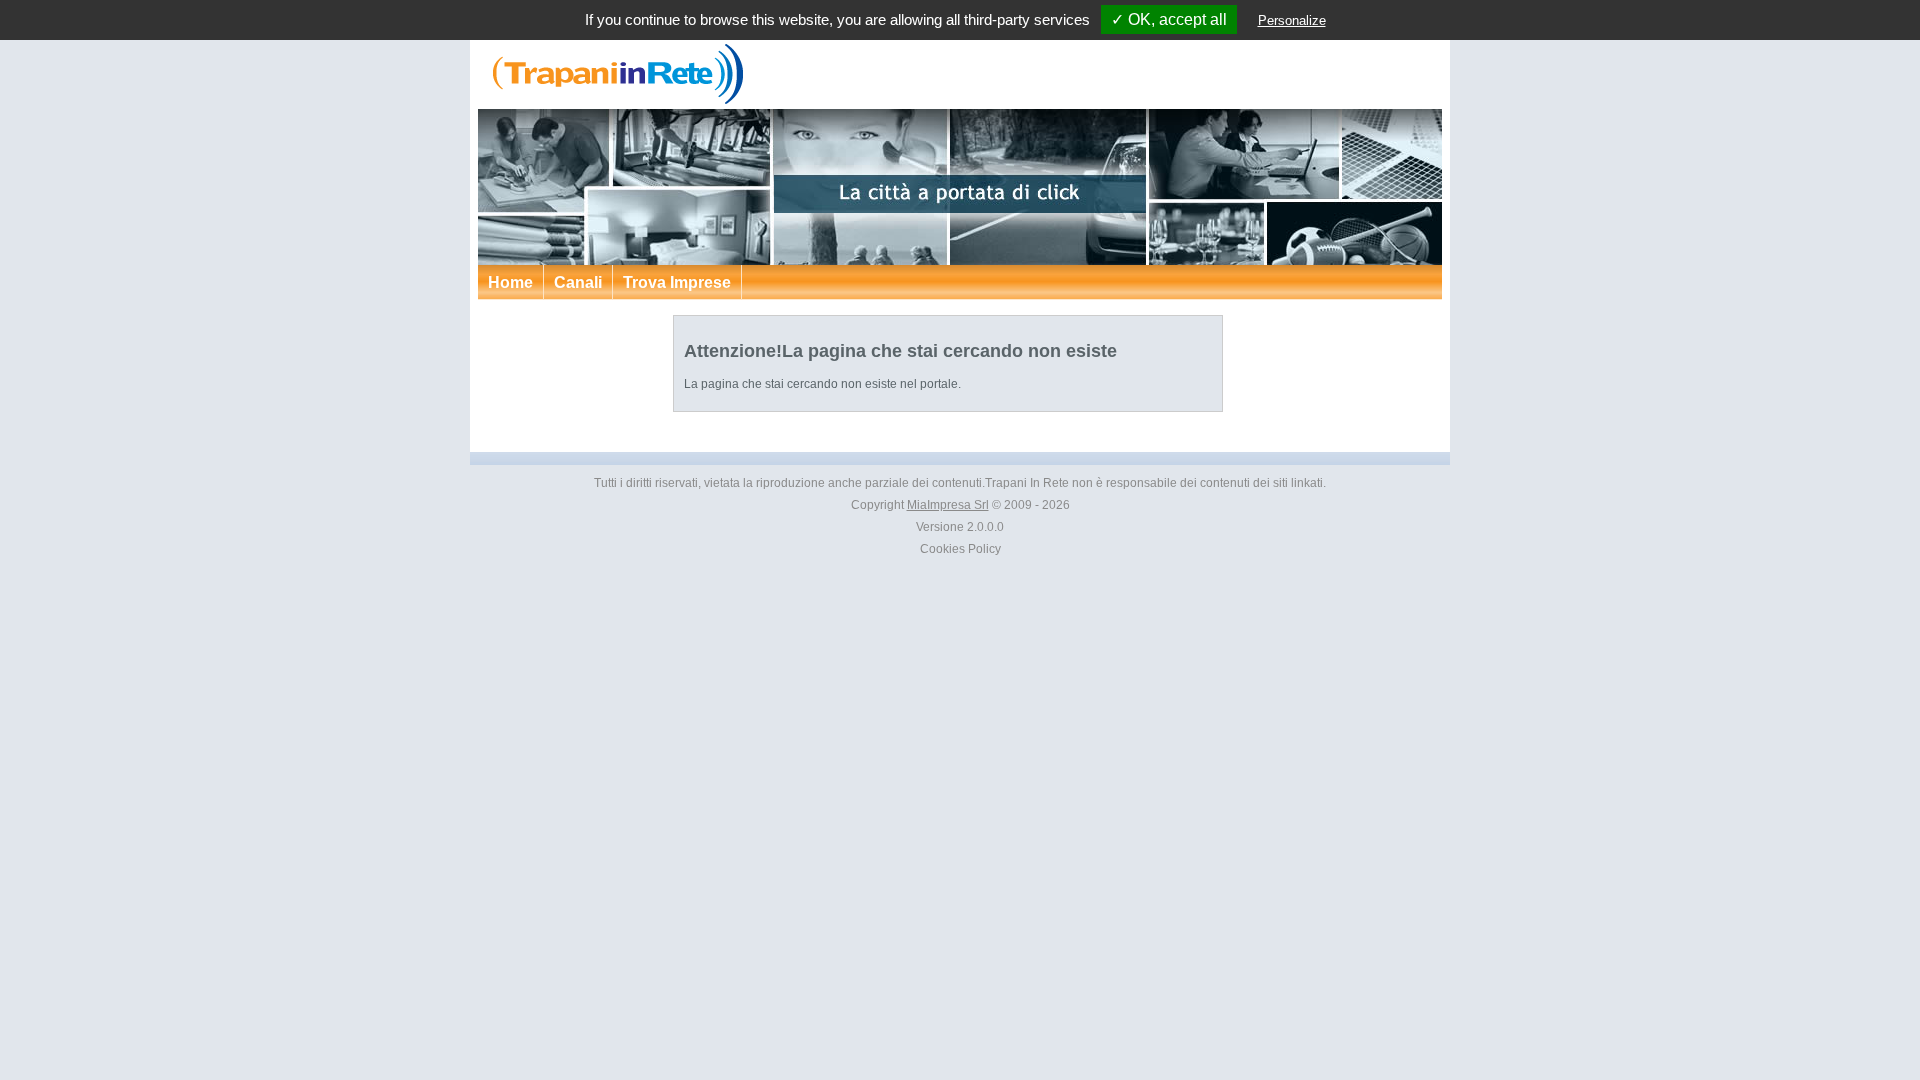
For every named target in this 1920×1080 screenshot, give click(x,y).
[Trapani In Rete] (612, 100)
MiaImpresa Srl (948, 505)
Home (510, 282)
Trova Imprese (677, 282)
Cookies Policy (960, 549)
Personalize (1292, 20)
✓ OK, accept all (1169, 19)
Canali (578, 282)
